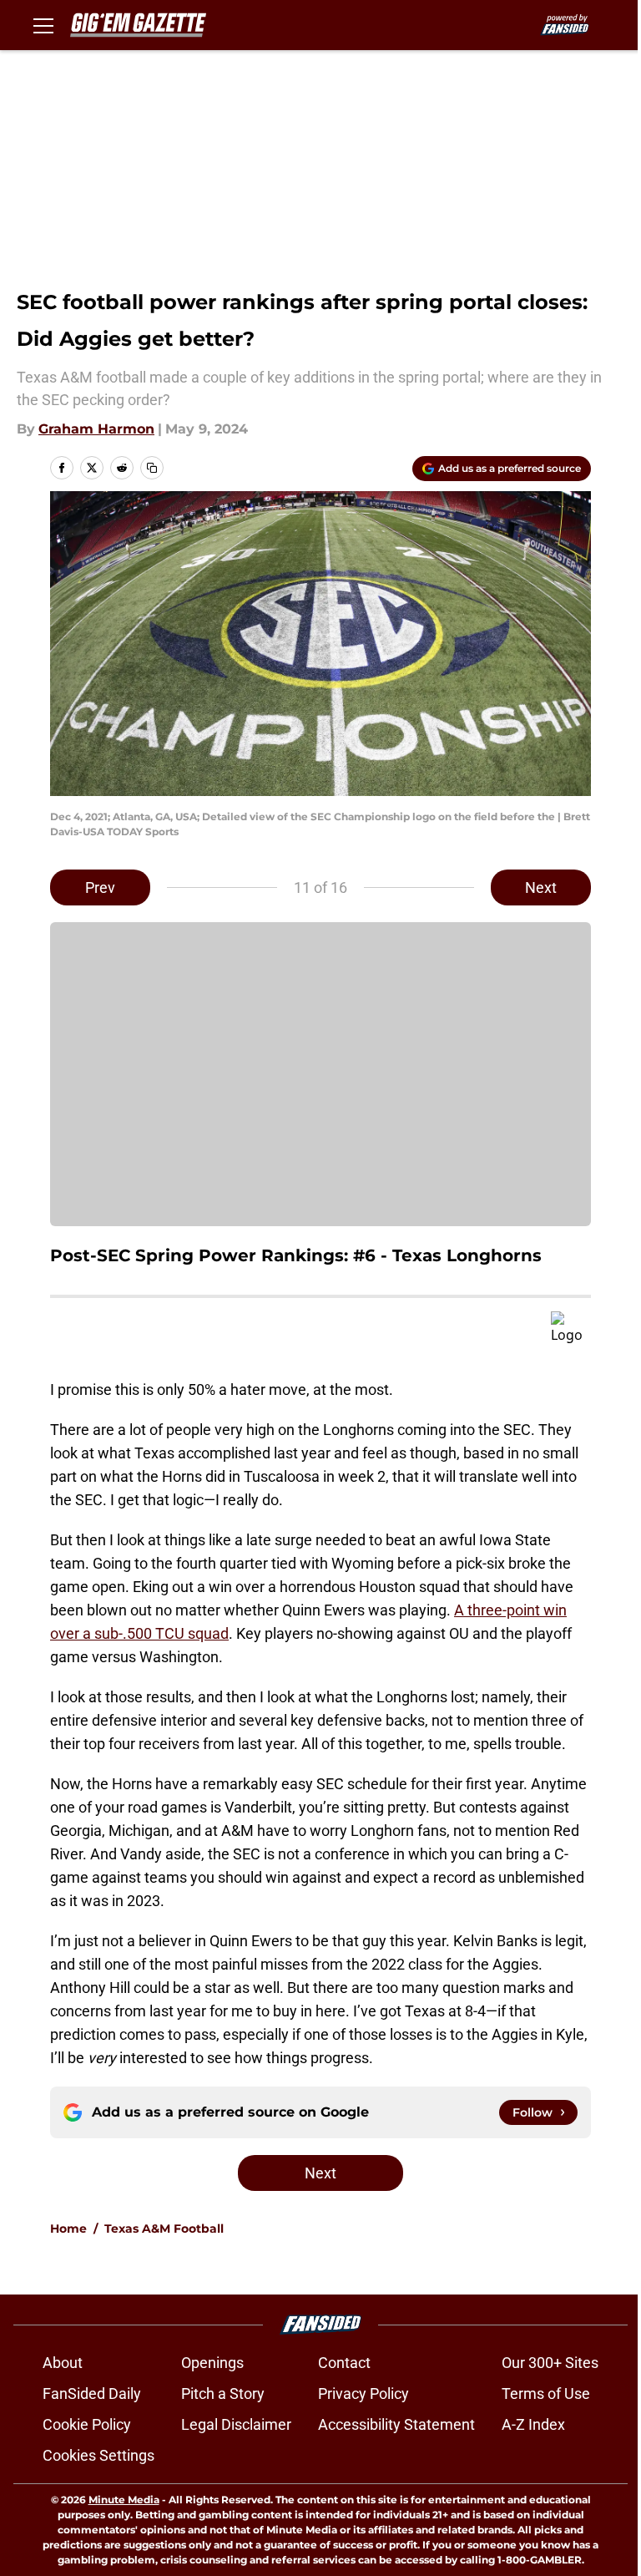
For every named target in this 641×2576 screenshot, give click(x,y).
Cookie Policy (87, 2424)
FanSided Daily (92, 2393)
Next (541, 887)
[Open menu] (43, 25)
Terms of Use (546, 2393)
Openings (212, 2363)
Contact (344, 2363)
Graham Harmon (96, 429)
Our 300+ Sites (550, 2363)
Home (68, 2229)
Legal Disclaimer (236, 2424)
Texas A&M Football (164, 2229)
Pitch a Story (223, 2393)
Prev (100, 887)
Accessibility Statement (396, 2424)
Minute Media (124, 2500)
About (63, 2363)
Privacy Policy (363, 2393)
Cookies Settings (98, 2455)
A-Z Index (533, 2424)
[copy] (152, 468)
